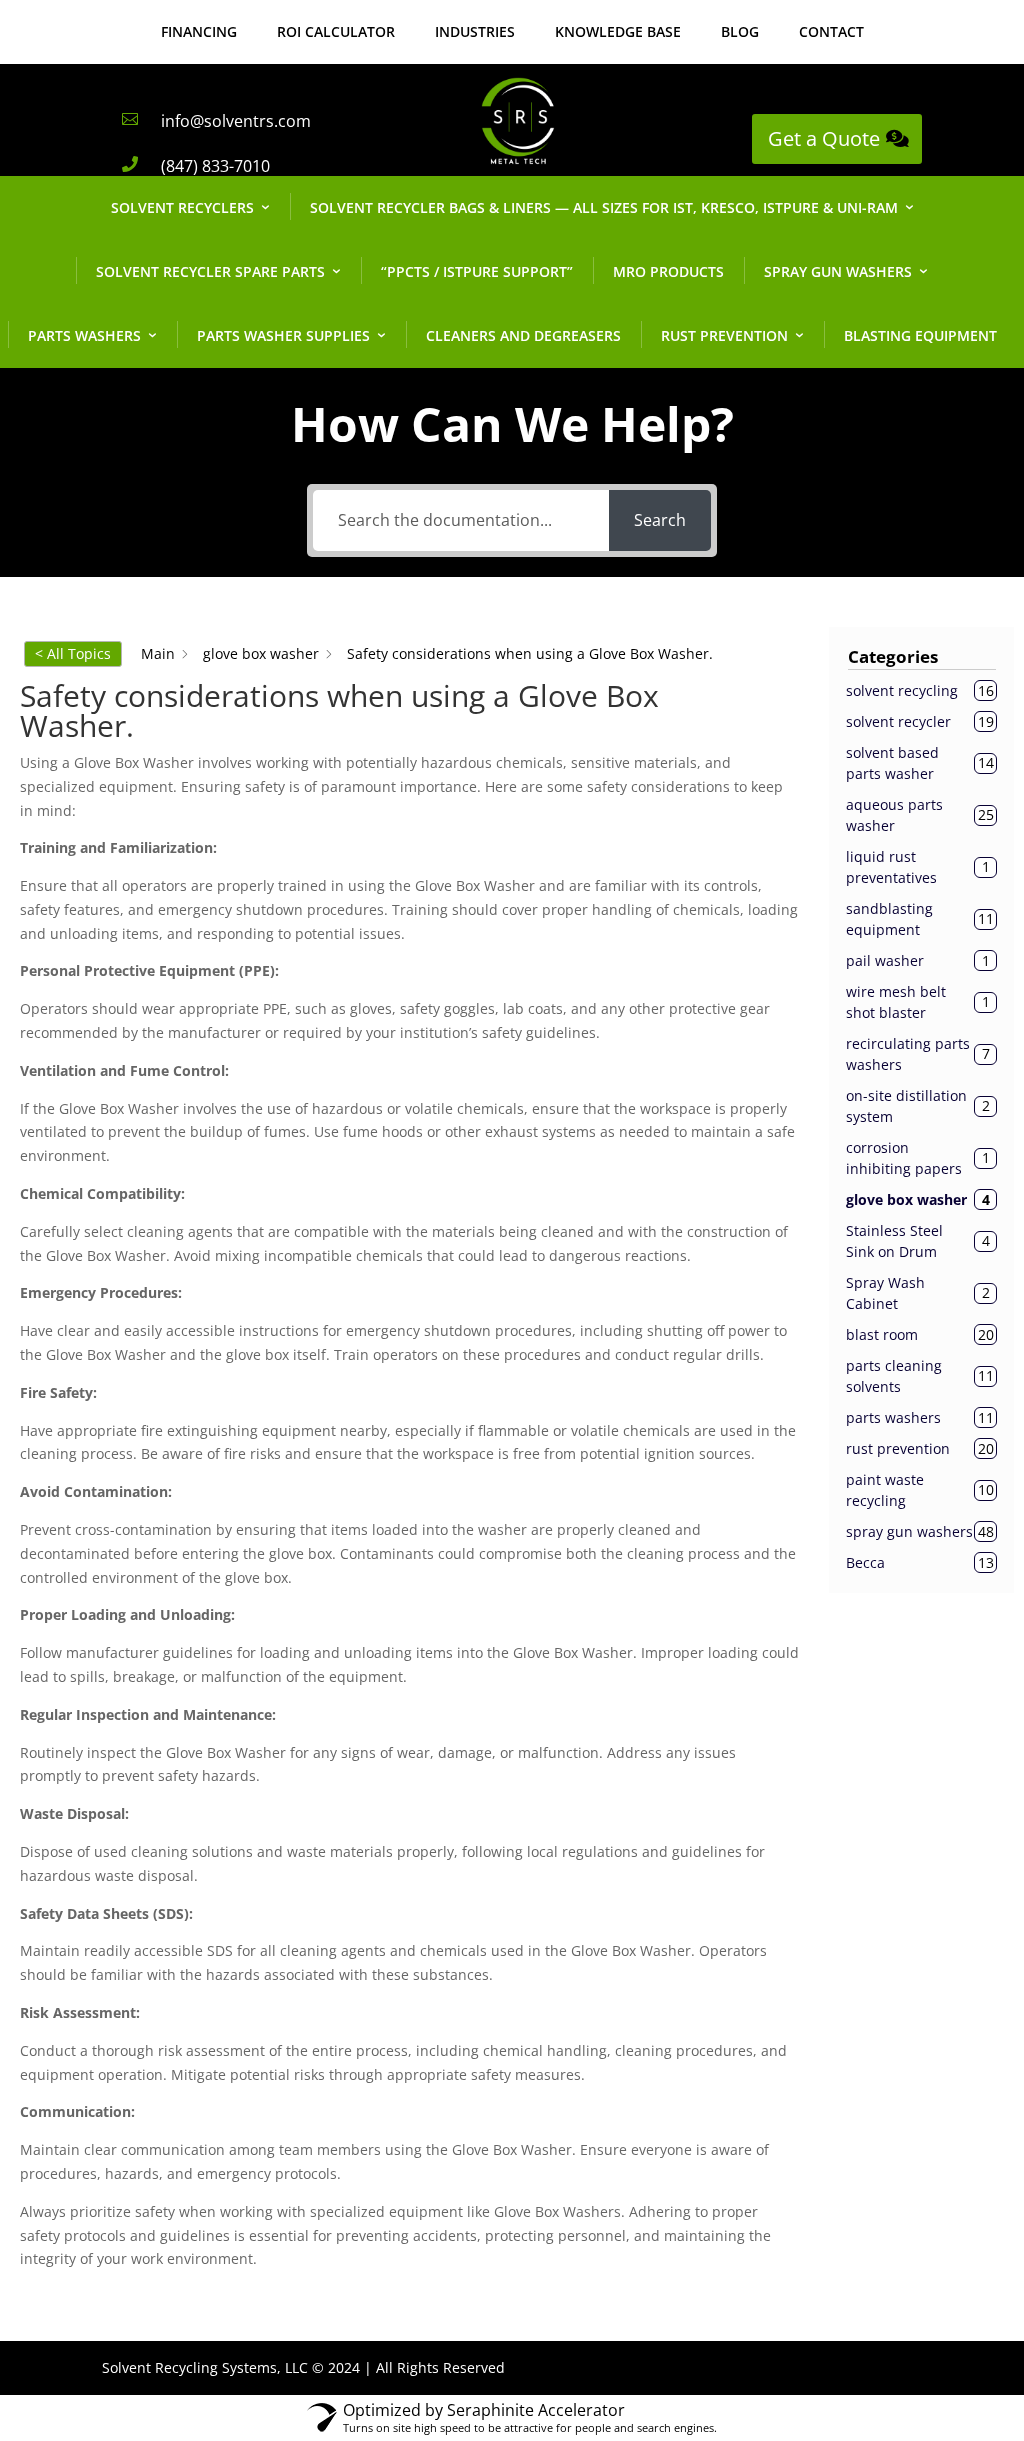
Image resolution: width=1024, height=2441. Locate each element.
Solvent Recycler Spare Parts (210, 271)
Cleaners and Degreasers (523, 335)
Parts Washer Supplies (283, 335)
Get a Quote (824, 138)
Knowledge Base (618, 31)
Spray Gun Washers (838, 271)
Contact (831, 31)
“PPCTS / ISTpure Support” (477, 271)
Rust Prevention (724, 335)
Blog (740, 31)
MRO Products (668, 271)
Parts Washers (84, 335)
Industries (475, 31)
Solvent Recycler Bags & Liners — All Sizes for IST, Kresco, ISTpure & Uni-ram (604, 207)
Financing (199, 31)
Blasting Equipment (920, 335)
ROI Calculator (336, 31)
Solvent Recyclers (182, 207)
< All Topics (73, 653)
